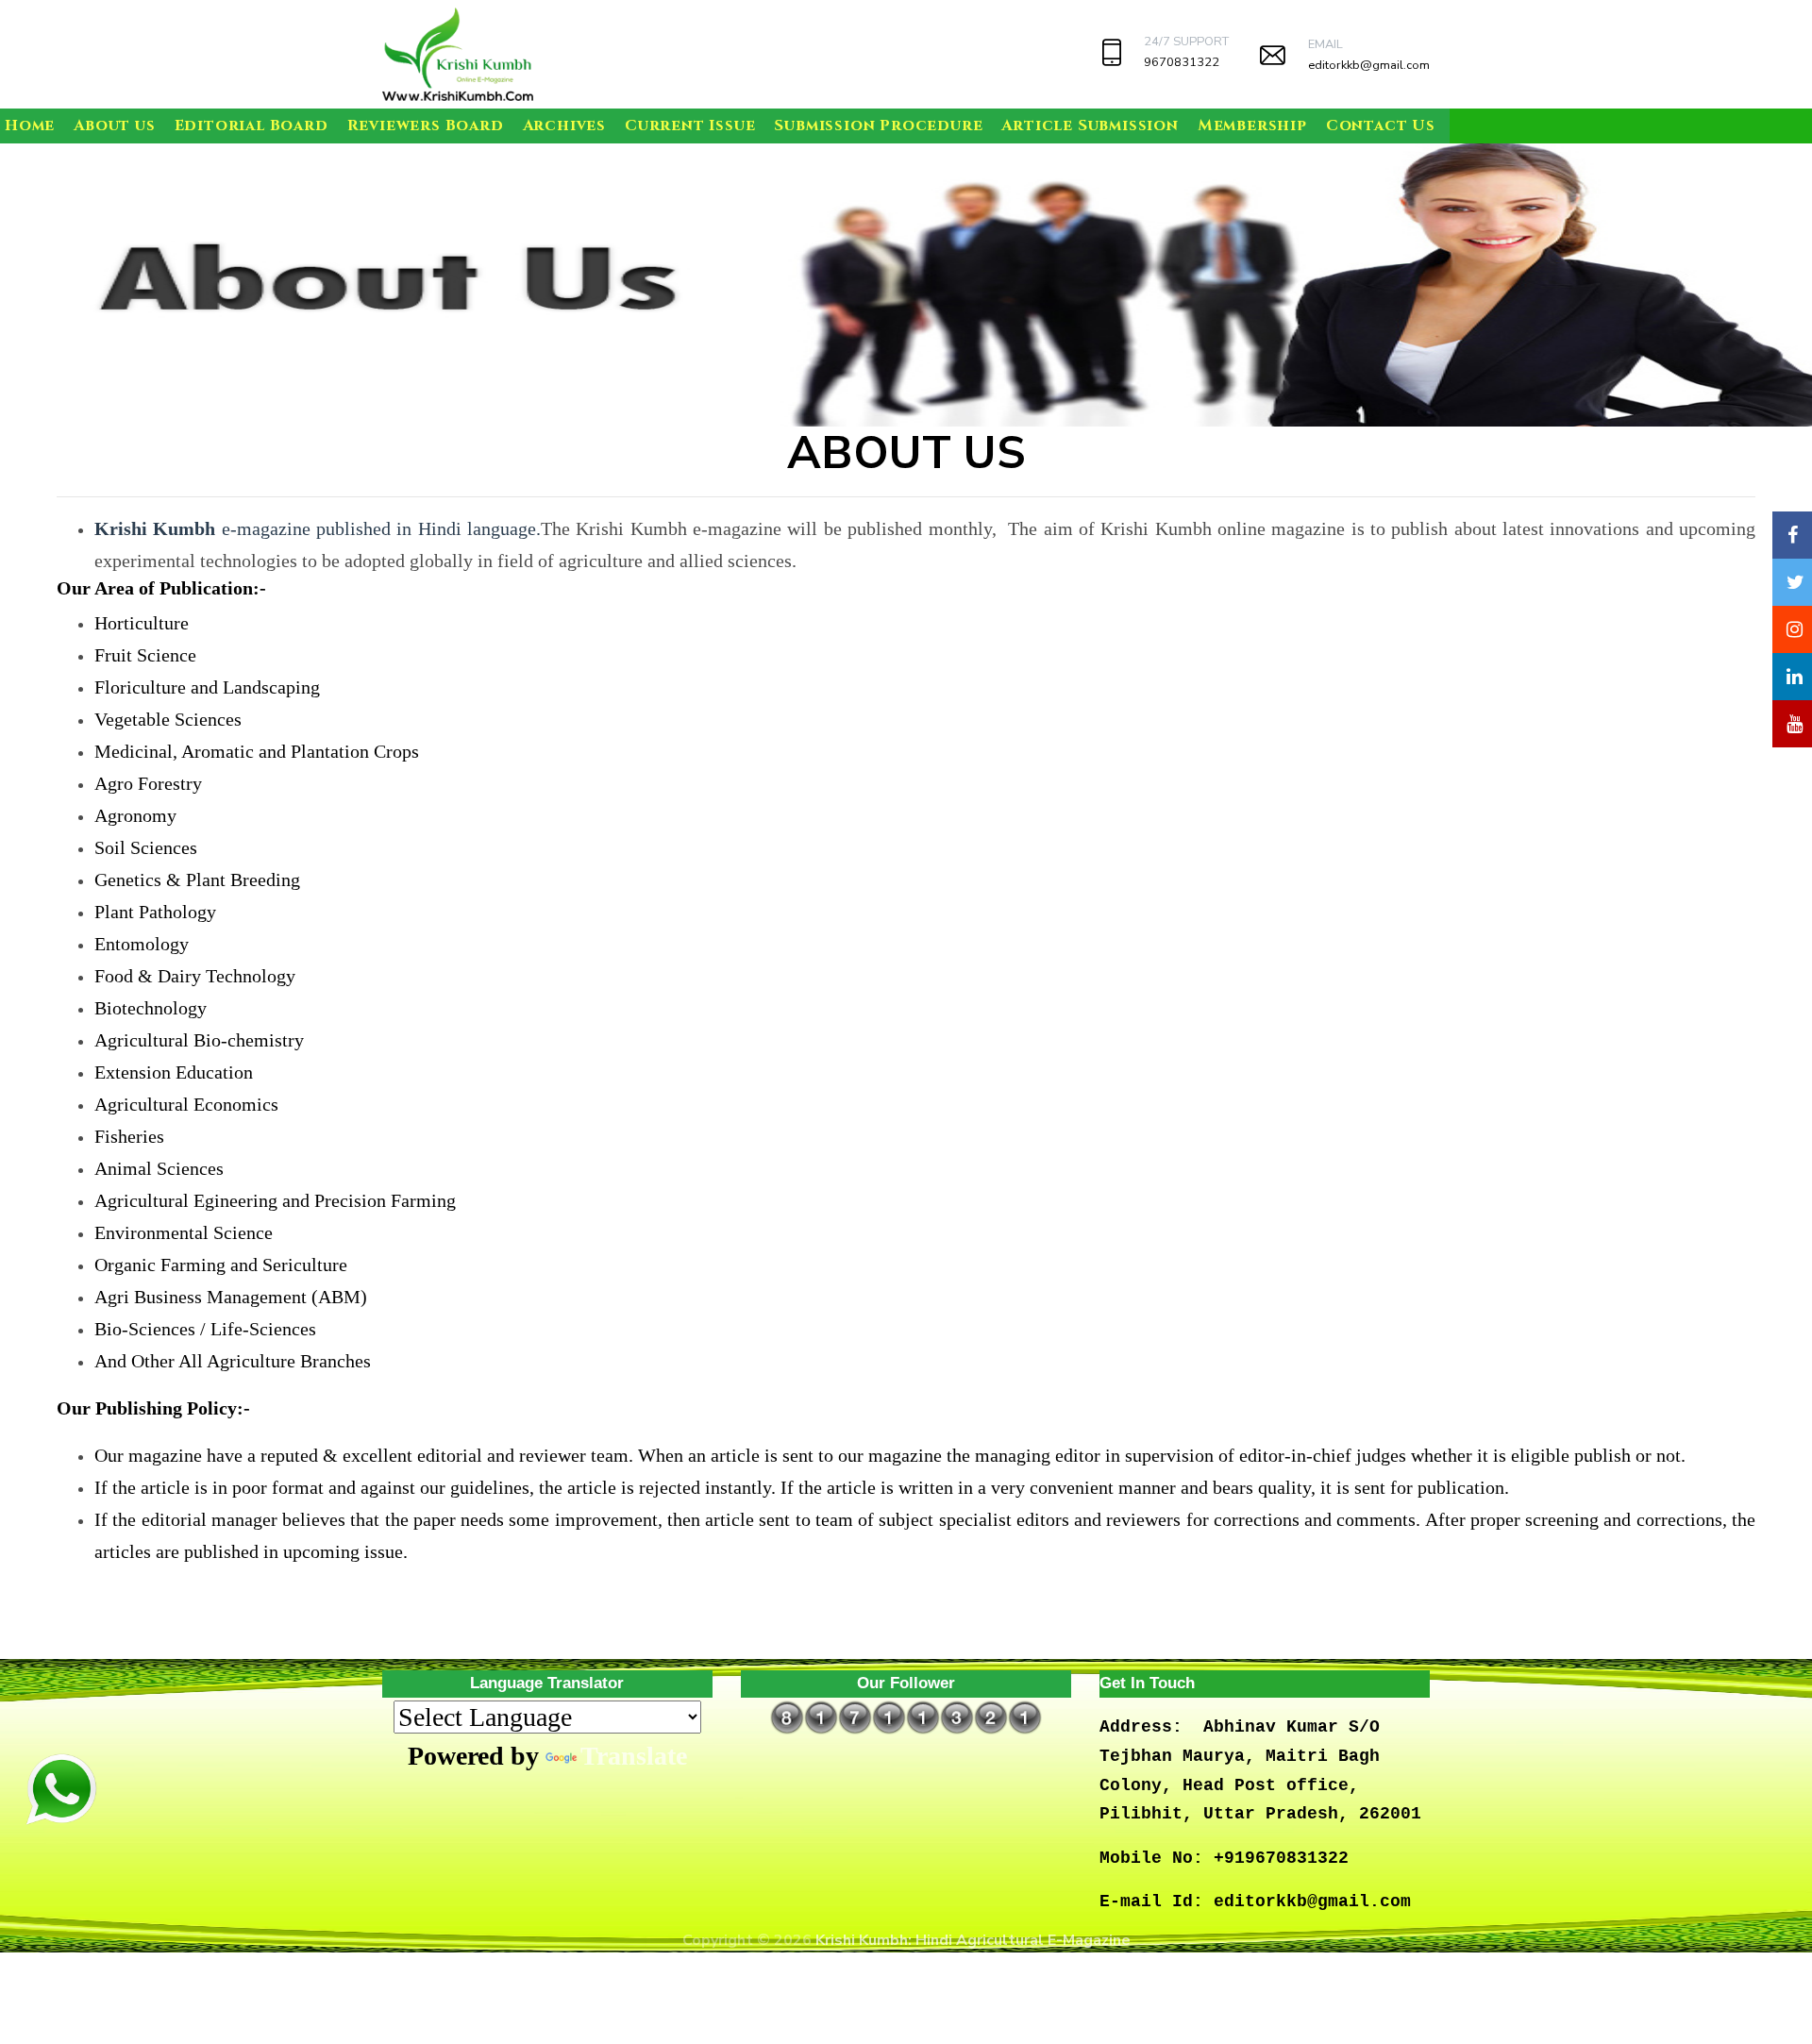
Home (30, 126)
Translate (634, 1756)
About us (114, 126)
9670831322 (1182, 62)
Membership (1252, 126)
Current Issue (690, 126)
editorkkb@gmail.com (1369, 65)
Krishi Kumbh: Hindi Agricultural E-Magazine (973, 1940)
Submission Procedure (878, 126)
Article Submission (1090, 126)
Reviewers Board (426, 126)
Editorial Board (252, 126)
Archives (564, 126)
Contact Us (1381, 126)
